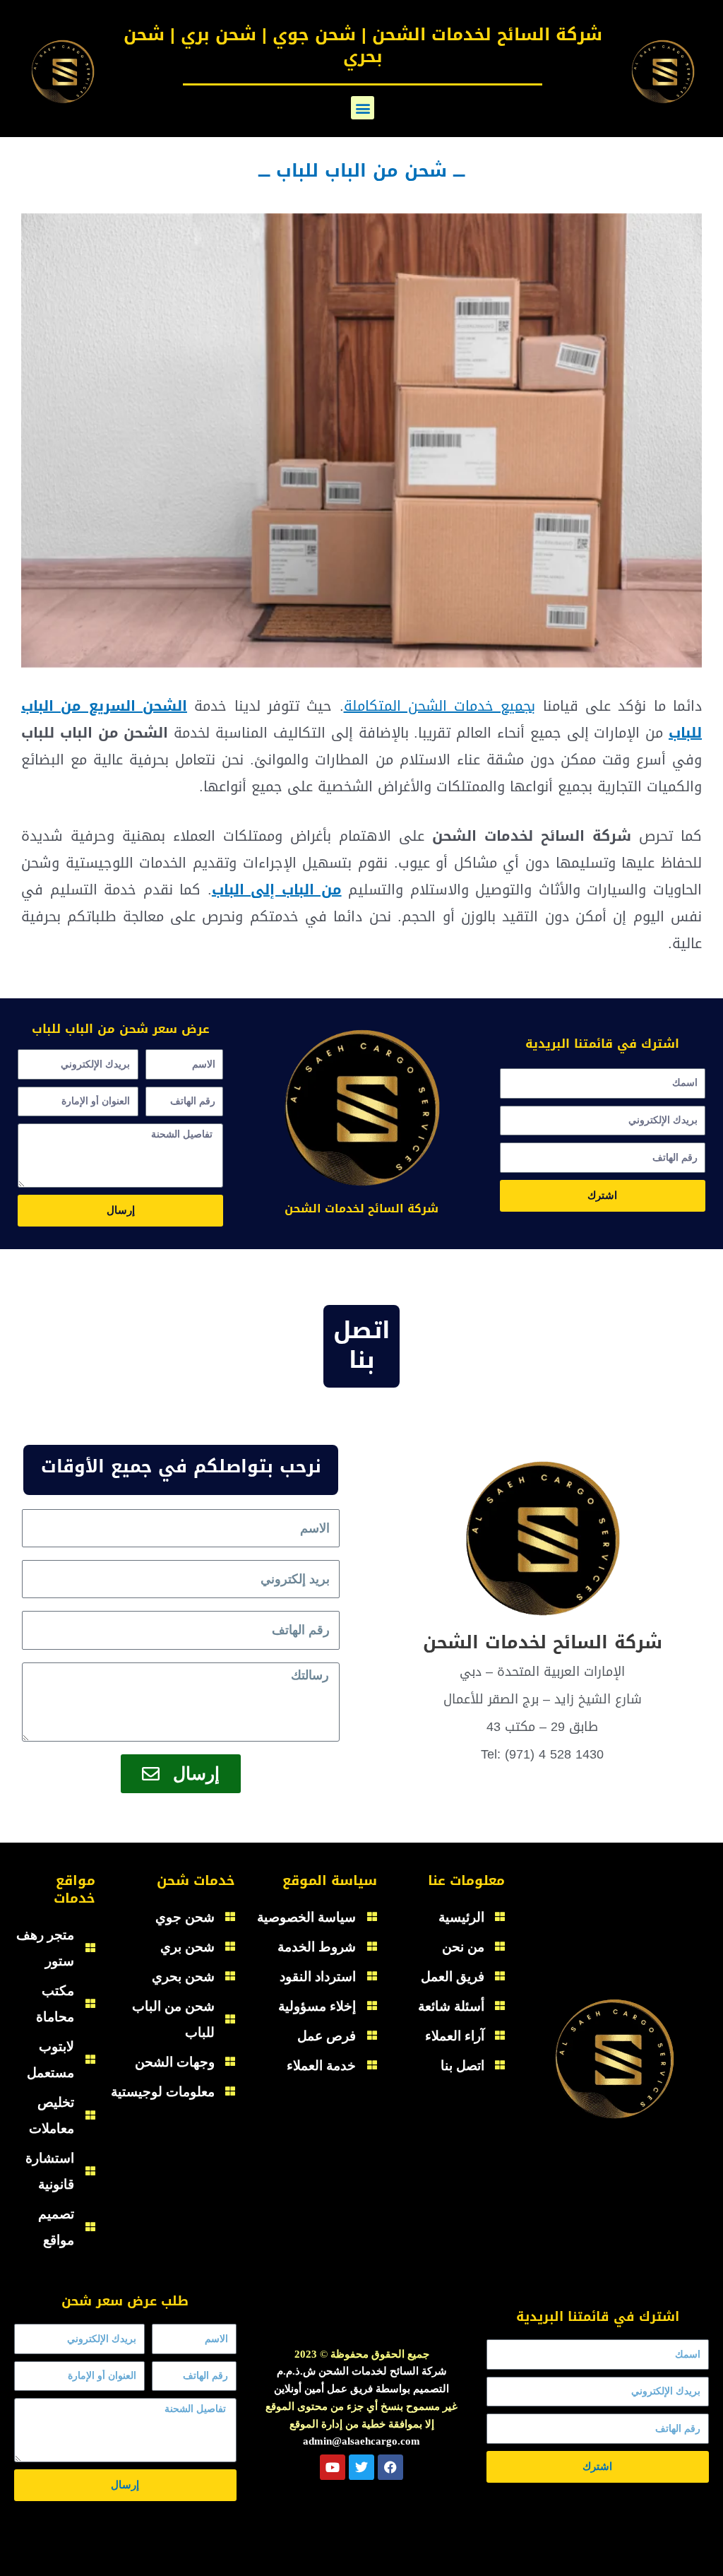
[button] (363, 108)
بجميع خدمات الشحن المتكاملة (440, 706)
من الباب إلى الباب (277, 890)
